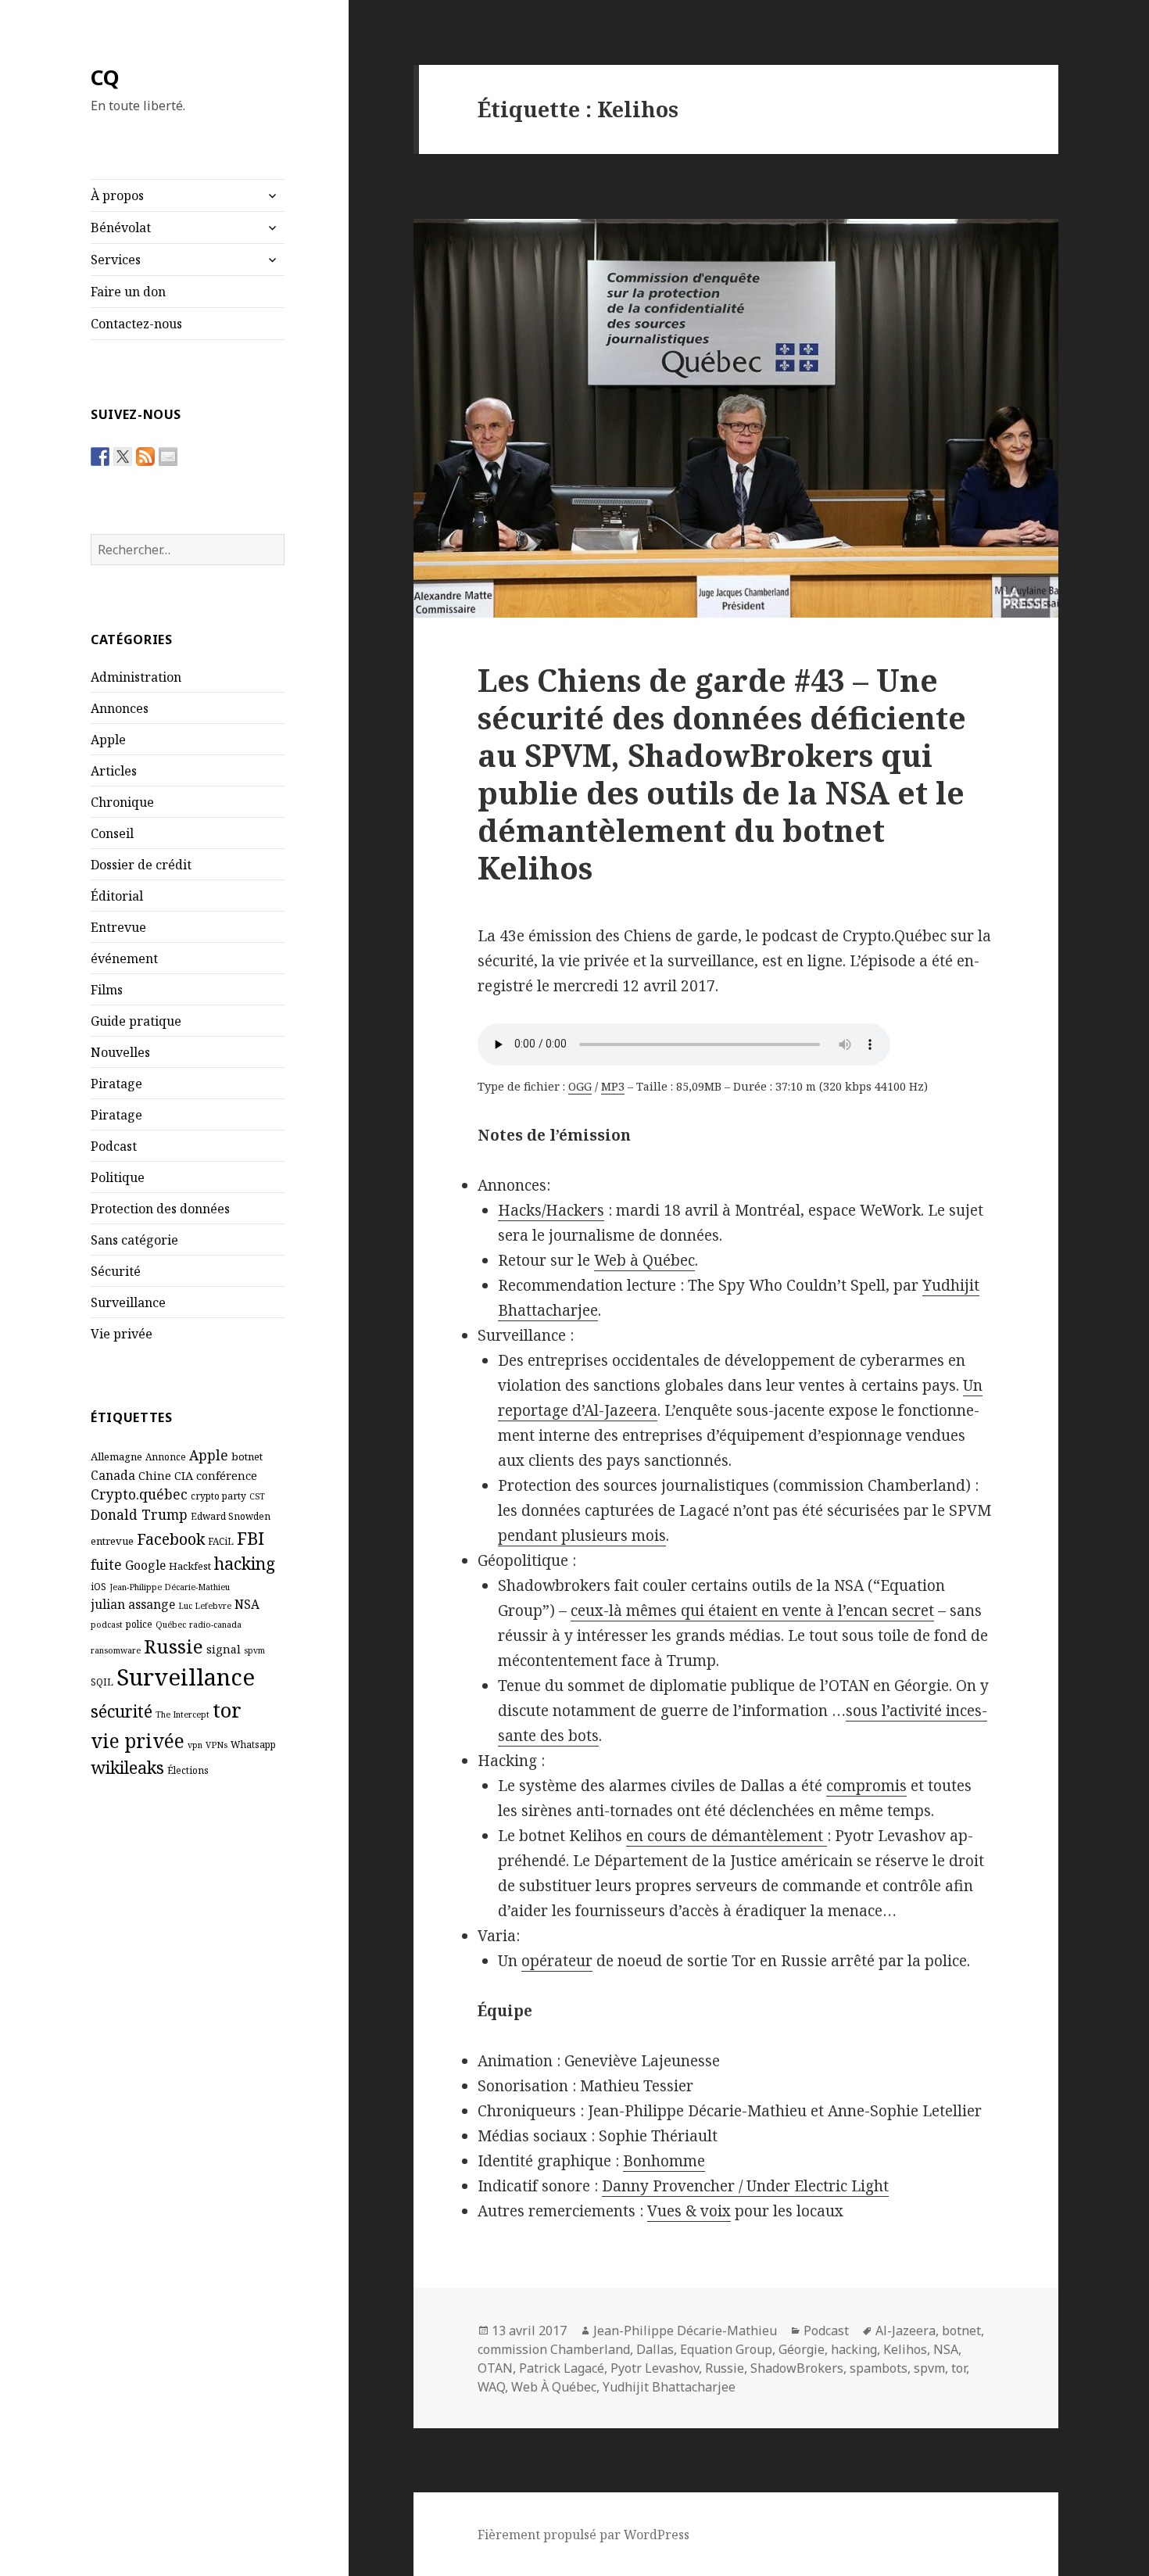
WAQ (491, 2387)
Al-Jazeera (906, 2331)
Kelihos (905, 2349)
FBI (251, 1538)
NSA (247, 1604)
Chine (155, 1475)
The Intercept (183, 1714)
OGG (580, 1086)
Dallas (655, 2349)
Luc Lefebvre (205, 1606)
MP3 (613, 1086)
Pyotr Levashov (655, 2368)
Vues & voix (689, 2211)
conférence (227, 1475)
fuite (106, 1564)
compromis (866, 1786)
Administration (136, 677)
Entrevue (118, 927)
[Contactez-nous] (168, 457)
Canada (113, 1475)
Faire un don (128, 292)
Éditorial (117, 896)
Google (145, 1565)
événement (124, 958)
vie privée (138, 1741)
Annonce (166, 1456)
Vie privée (122, 1334)
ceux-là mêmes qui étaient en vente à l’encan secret (752, 1610)
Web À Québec (554, 2387)
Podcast (114, 1146)
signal (224, 1649)
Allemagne (116, 1456)
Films (107, 990)
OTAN (495, 2368)
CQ (105, 77)
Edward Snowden (231, 1516)
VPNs (217, 1745)
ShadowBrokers (797, 2368)
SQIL (102, 1682)
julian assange (133, 1604)
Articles (114, 771)
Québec (171, 1625)
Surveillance (128, 1302)
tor (227, 1710)
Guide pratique (136, 1021)
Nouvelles (120, 1052)
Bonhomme (664, 2161)
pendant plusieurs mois (582, 1535)
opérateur (557, 1961)
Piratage (116, 1084)
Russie (174, 1646)
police (139, 1624)
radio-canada (215, 1625)
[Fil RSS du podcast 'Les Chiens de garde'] (145, 457)
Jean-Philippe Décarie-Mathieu (170, 1587)
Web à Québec (644, 1260)
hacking (245, 1563)
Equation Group (726, 2349)
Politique (118, 1177)
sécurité (122, 1711)
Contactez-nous (136, 324)
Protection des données (160, 1209)
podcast (107, 1625)
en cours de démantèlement (727, 1836)
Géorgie (802, 2349)
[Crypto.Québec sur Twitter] (123, 457)
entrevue (112, 1541)
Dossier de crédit (141, 865)
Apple (108, 740)
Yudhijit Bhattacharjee (669, 2387)
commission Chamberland (554, 2349)
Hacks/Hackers (551, 1210)
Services (116, 260)
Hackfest (190, 1566)
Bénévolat (121, 228)
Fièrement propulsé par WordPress (583, 2535)
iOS (98, 1586)
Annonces (120, 708)
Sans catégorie (134, 1240)
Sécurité (116, 1271)
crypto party (218, 1496)
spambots (879, 2368)
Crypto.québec (139, 1494)
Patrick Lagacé (562, 2368)
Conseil (112, 833)
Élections (188, 1770)
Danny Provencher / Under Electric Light (745, 2186)
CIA (184, 1475)
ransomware (116, 1650)
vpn (195, 1745)
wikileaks (127, 1767)
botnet (247, 1456)
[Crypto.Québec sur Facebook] (100, 457)
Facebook (171, 1539)
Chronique (122, 802)
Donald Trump (139, 1514)
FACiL (221, 1541)
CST (257, 1496)
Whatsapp (253, 1744)
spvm (254, 1650)
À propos (117, 195)
